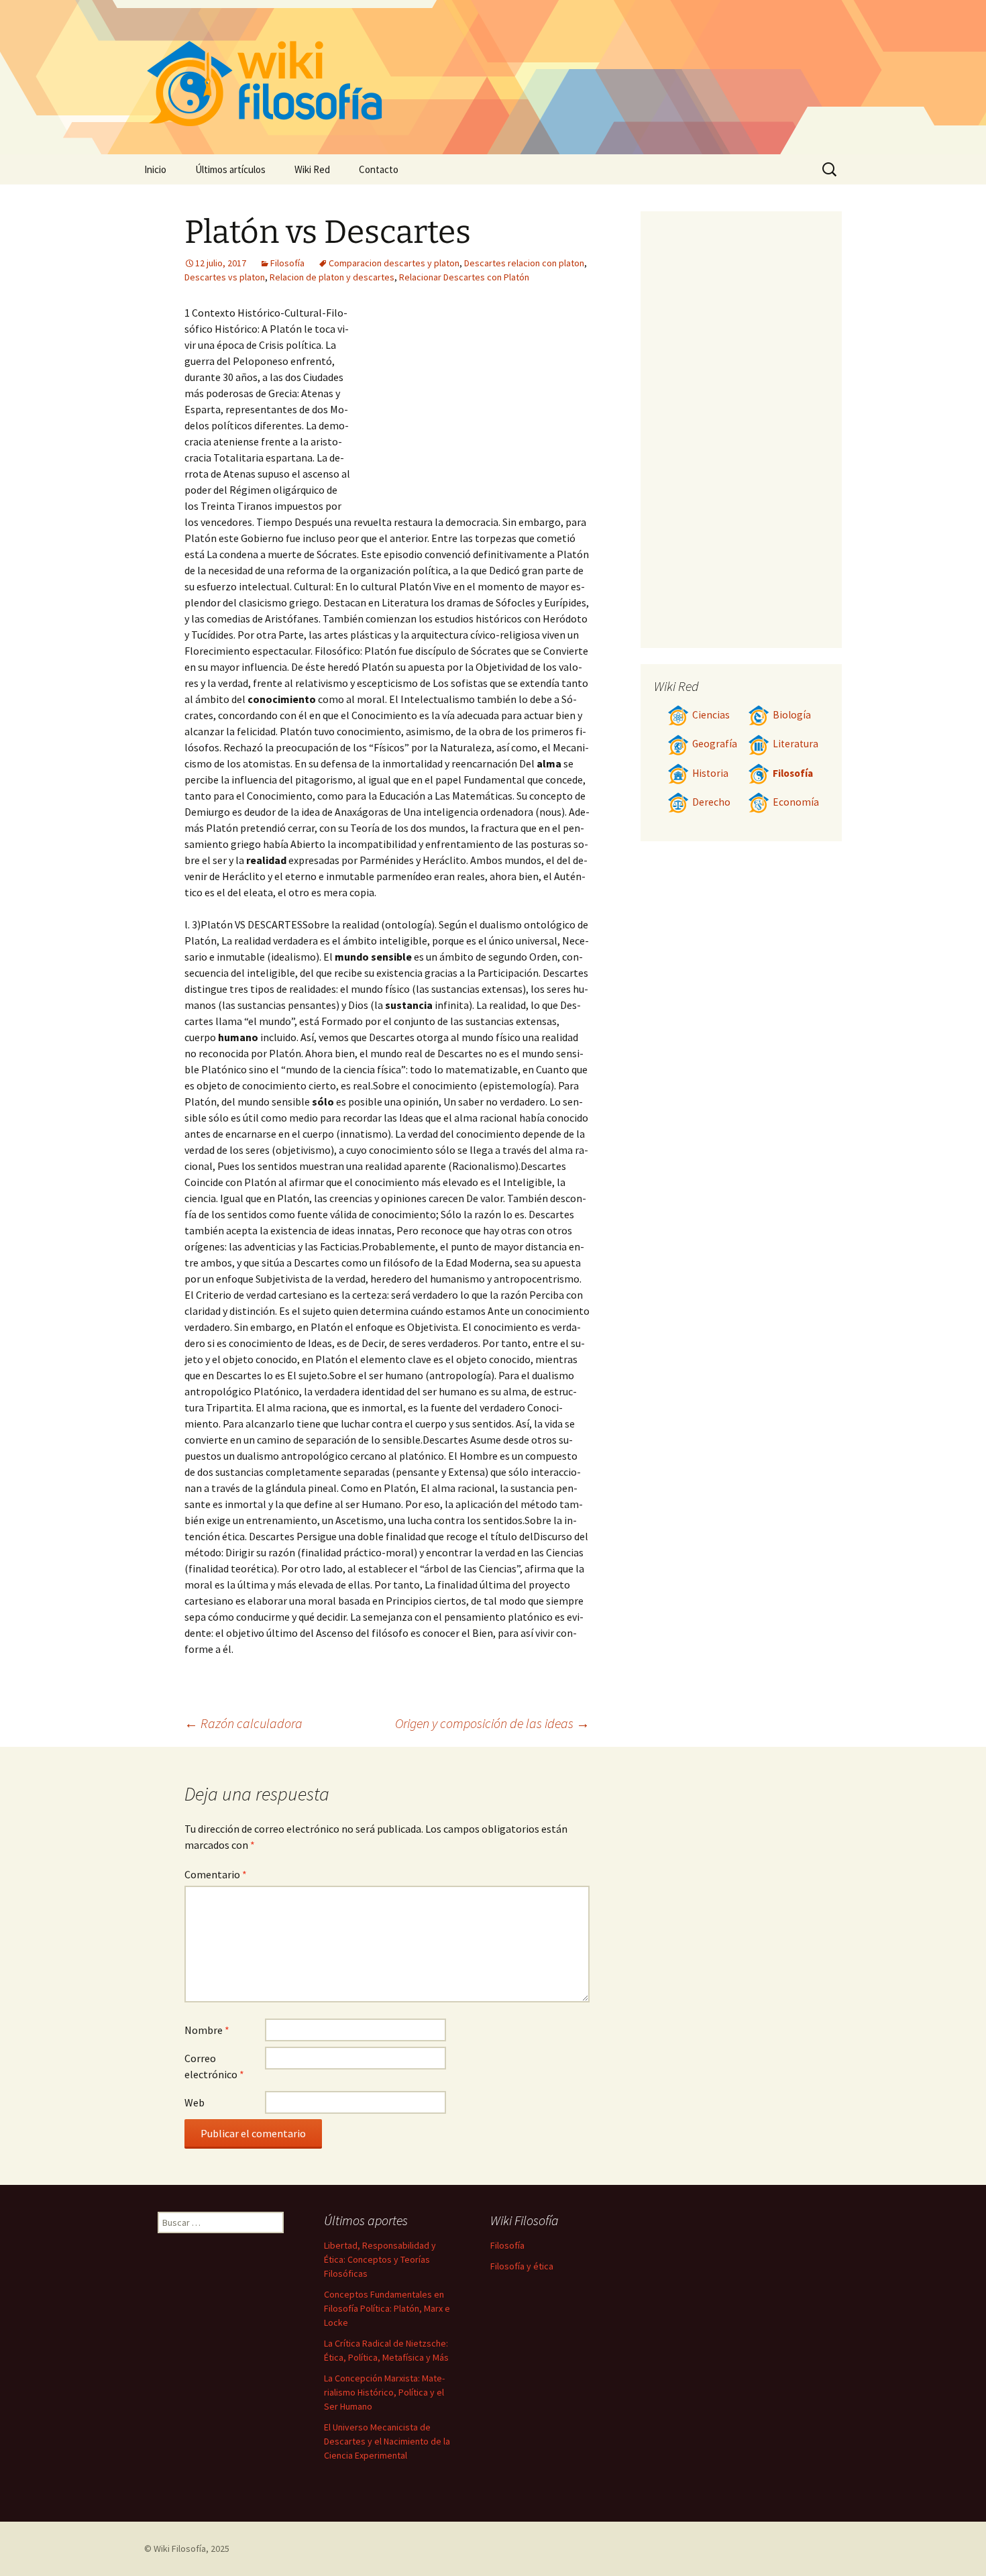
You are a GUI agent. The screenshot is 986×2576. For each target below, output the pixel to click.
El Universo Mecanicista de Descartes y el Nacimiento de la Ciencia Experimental (387, 2441)
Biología (792, 715)
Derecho (711, 802)
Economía (796, 802)
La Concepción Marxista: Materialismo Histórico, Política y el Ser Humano (384, 2392)
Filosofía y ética (522, 2266)
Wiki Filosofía (180, 2548)
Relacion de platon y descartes (332, 277)
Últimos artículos (230, 169)
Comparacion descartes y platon (394, 263)
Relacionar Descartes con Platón (464, 277)
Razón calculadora (243, 1723)
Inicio (155, 169)
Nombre (207, 2030)
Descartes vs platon (225, 277)
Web (195, 2102)
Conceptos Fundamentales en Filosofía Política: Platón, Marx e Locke (387, 2308)
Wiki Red (312, 169)
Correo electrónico (214, 2066)
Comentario (216, 1874)
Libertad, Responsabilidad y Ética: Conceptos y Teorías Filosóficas (380, 2259)
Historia (710, 773)
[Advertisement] (470, 405)
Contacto (379, 169)
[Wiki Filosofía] (493, 77)
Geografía (715, 744)
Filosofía (287, 263)
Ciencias (711, 715)
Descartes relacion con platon (524, 263)
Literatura (796, 744)
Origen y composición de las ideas (492, 1723)
